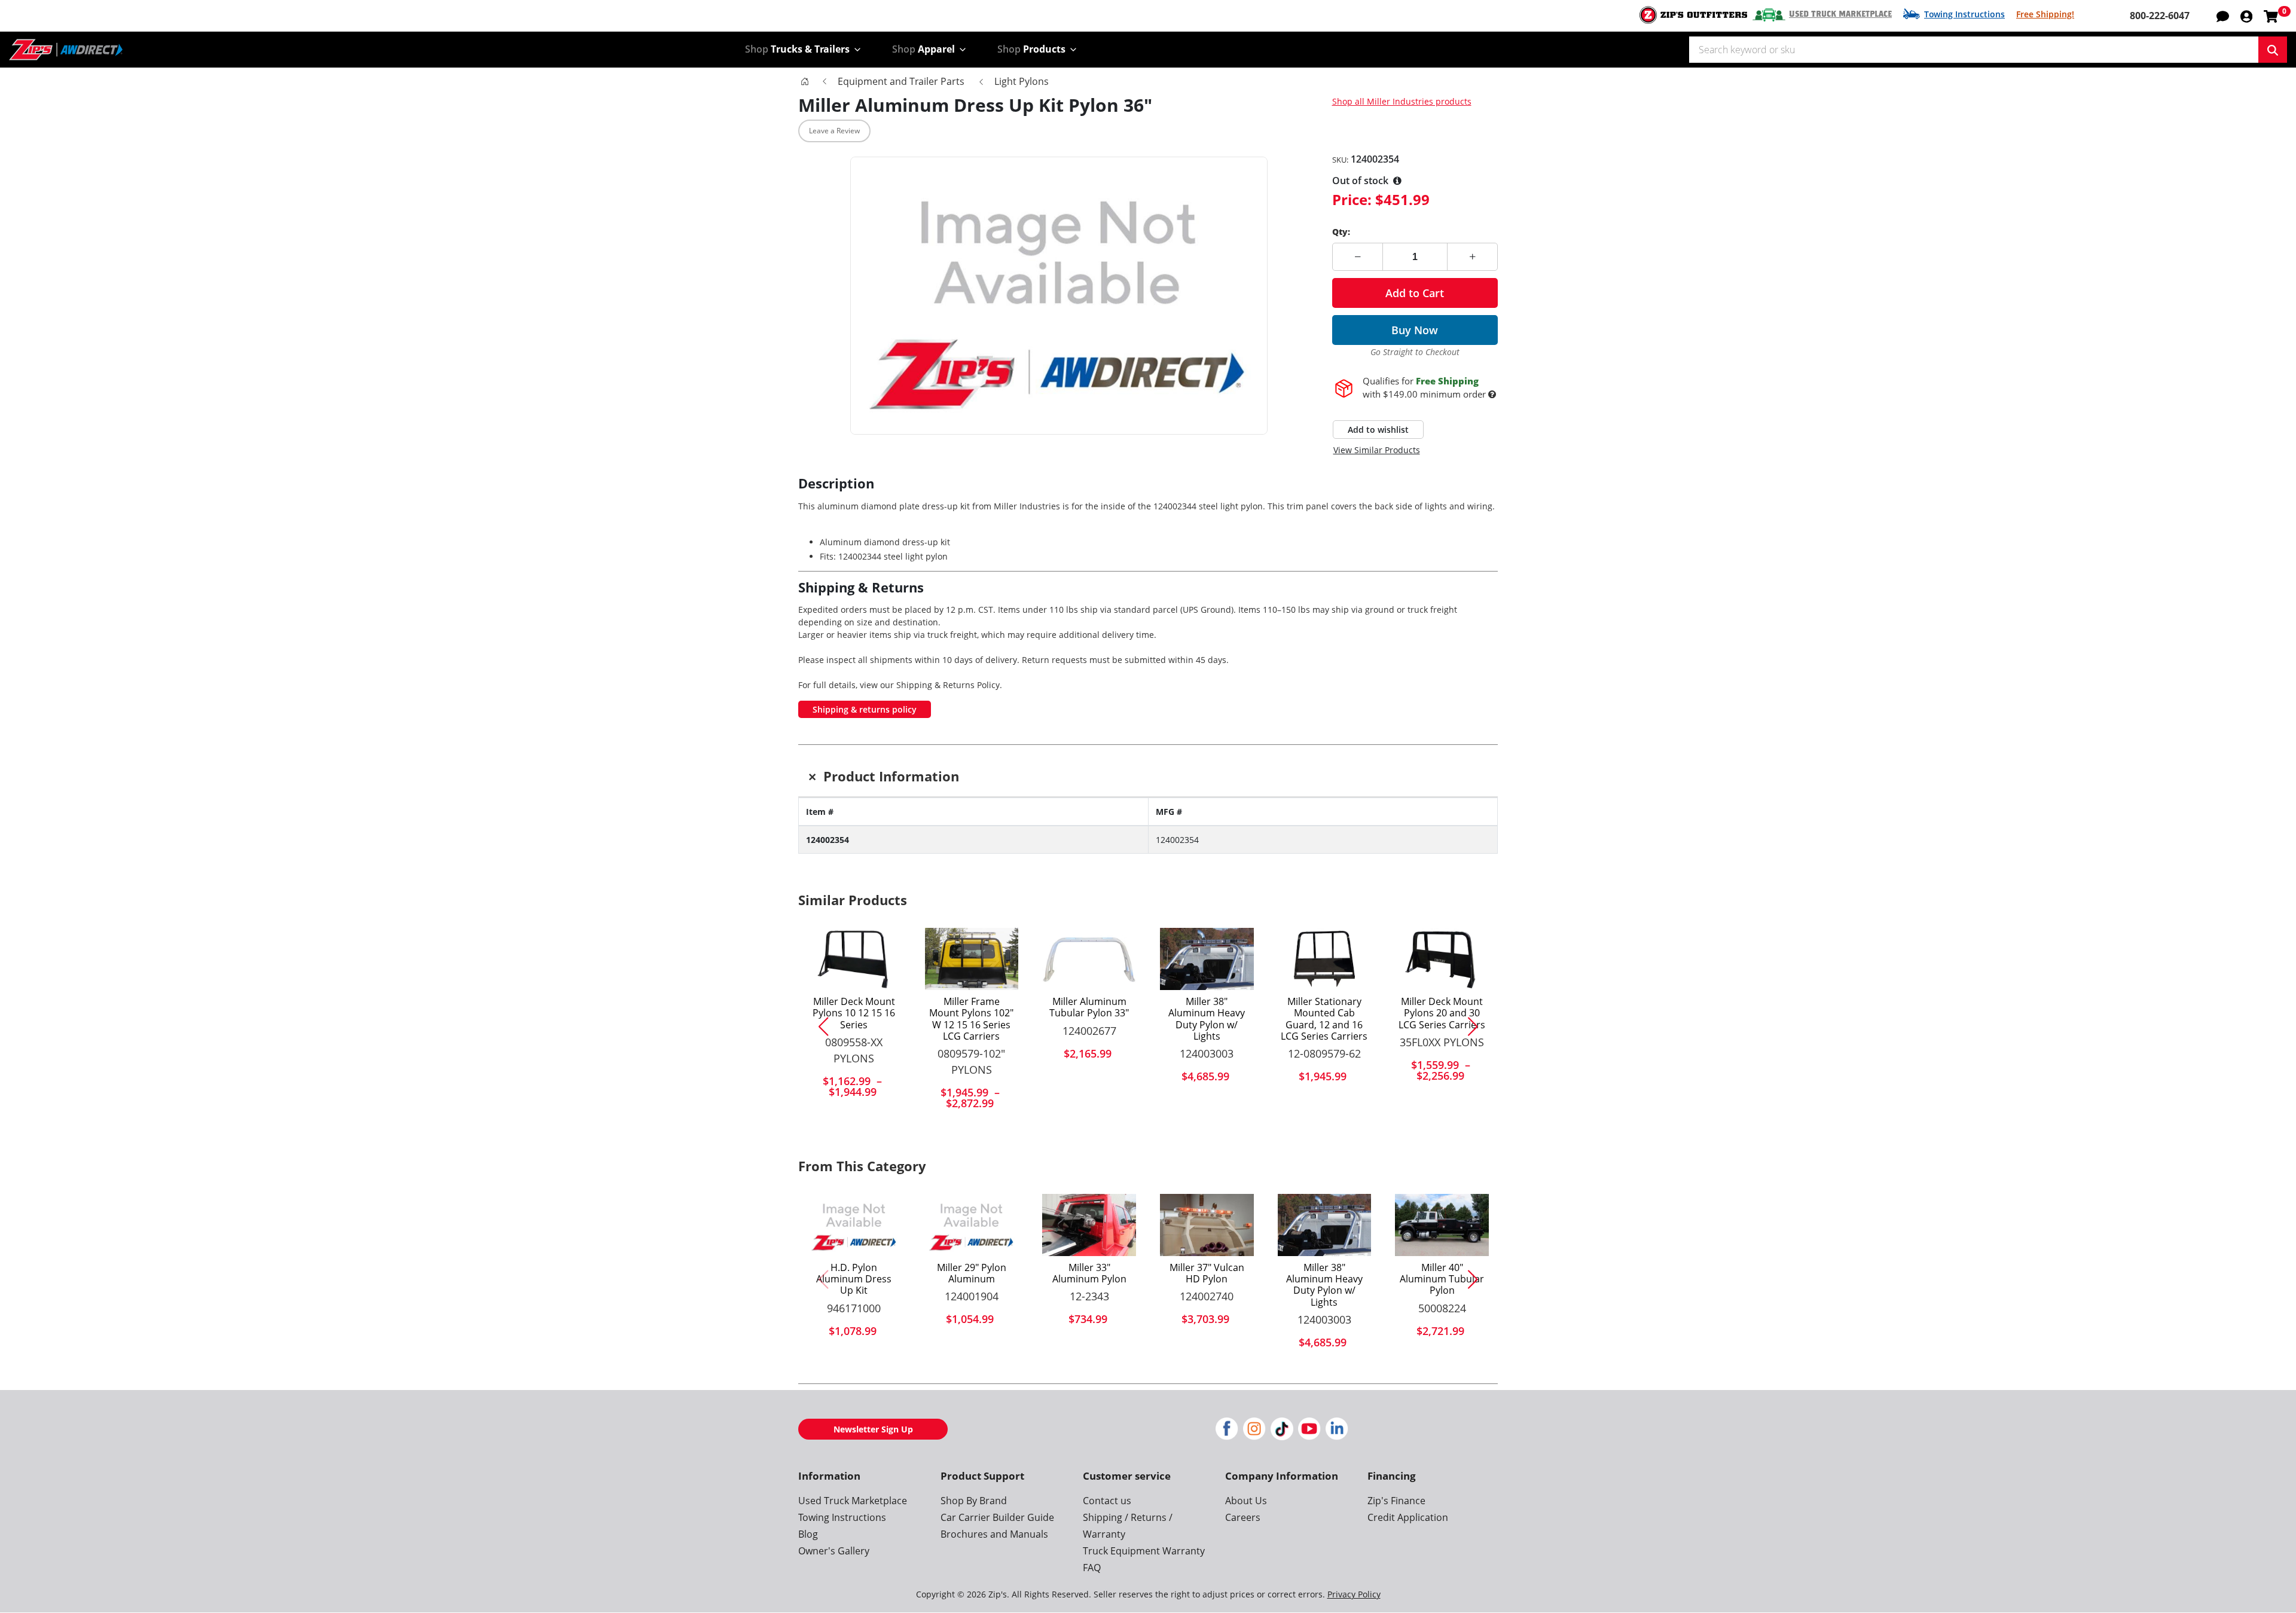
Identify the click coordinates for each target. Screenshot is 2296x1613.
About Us (1246, 1501)
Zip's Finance (1396, 1501)
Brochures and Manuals (994, 1534)
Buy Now (1415, 330)
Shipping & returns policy (865, 709)
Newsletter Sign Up (873, 1429)
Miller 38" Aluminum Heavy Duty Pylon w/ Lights (1207, 1019)
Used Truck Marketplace (1840, 14)
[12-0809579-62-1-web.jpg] (1325, 959)
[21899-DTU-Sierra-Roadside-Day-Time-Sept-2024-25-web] (1207, 1225)
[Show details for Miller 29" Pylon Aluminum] (972, 1225)
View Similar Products (1377, 450)
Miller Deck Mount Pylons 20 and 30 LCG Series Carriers (1442, 1013)
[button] (2246, 16)
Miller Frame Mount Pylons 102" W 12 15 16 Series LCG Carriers (971, 1019)
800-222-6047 (2160, 16)
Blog (808, 1534)
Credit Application (1408, 1517)
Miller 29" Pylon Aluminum (972, 1273)
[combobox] (1974, 50)
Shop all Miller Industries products (1402, 101)
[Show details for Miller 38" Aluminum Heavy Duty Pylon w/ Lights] (1207, 959)
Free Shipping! (2045, 14)
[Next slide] (1477, 1027)
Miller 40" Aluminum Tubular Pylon (1442, 1279)
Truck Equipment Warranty (1144, 1551)
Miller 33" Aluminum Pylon (1089, 1273)
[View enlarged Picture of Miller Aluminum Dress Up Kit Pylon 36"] (1059, 296)
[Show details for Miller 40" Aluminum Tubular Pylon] (1442, 1225)
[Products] (805, 81)
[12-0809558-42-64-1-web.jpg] (854, 959)
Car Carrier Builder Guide (997, 1517)
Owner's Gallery (834, 1551)
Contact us (1107, 1501)
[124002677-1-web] (1089, 959)
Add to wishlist (1378, 430)
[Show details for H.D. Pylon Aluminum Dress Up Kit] (854, 1225)
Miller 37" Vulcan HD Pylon (1207, 1273)
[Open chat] (2223, 16)
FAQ (1092, 1568)
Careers (1243, 1517)
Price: (1352, 199)
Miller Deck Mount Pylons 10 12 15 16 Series (854, 1013)
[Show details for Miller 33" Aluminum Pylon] (1089, 1225)
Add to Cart (1415, 293)
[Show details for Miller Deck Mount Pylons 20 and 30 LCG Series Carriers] (1442, 959)
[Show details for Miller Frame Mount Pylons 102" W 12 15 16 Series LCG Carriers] (972, 959)
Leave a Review (834, 131)
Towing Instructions (1964, 14)
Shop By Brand (974, 1501)
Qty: (1341, 232)
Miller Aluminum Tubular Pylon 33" (1089, 1007)
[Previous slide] (819, 1027)
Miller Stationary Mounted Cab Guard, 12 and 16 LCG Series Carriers (1324, 1019)
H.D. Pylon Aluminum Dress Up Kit (854, 1279)
